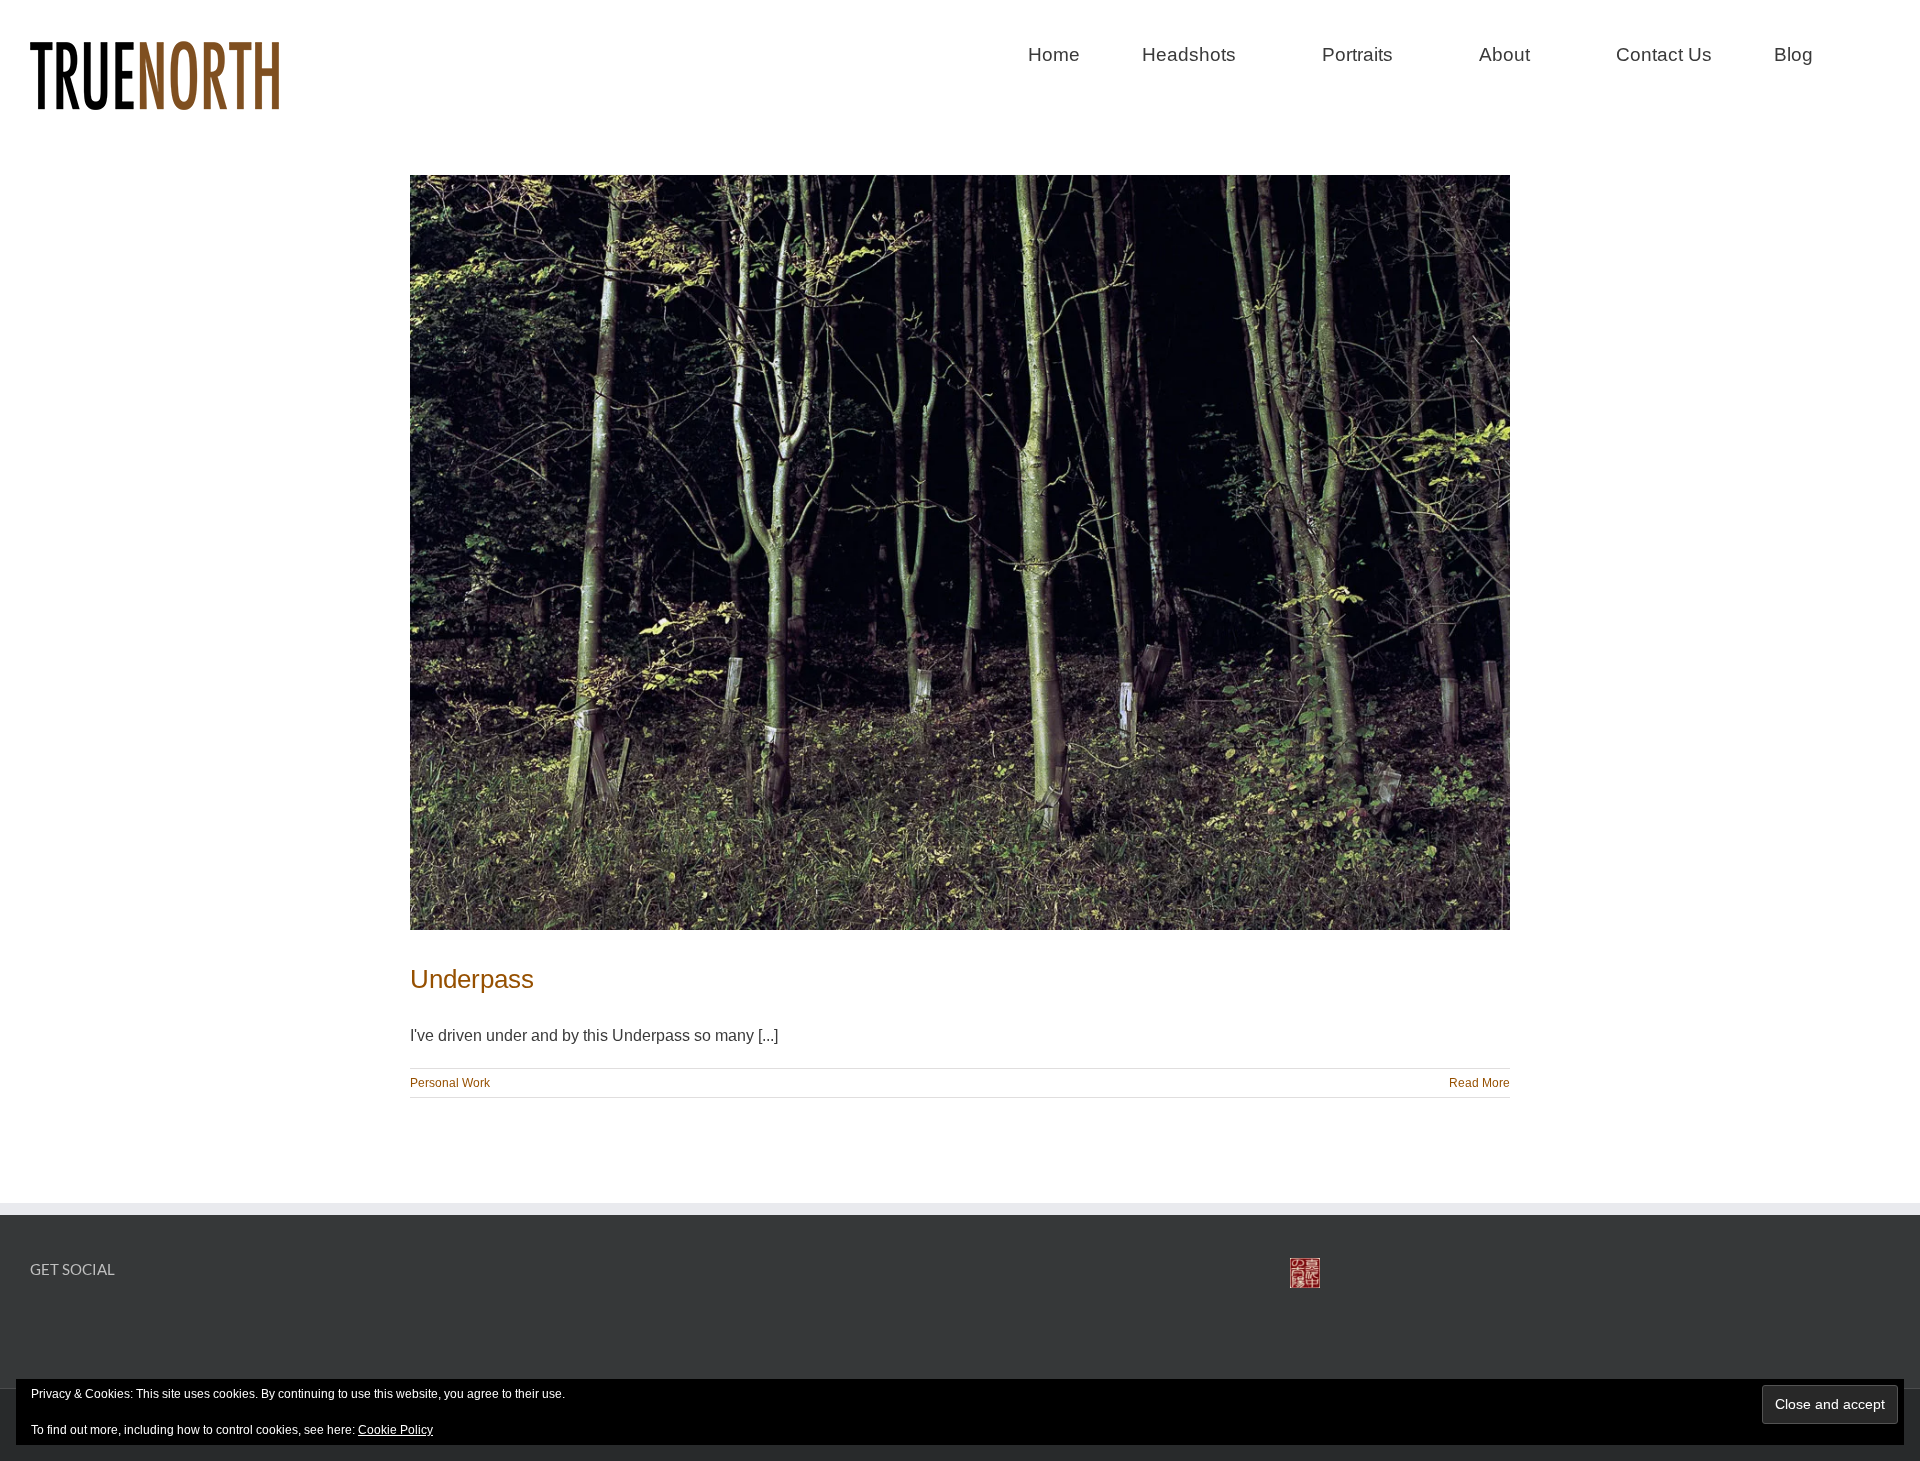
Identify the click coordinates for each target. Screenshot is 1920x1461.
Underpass (472, 979)
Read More (1479, 1083)
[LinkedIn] (107, 1321)
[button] (1882, 52)
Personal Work (450, 1083)
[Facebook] (39, 1321)
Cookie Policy (395, 1430)
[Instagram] (73, 1321)
